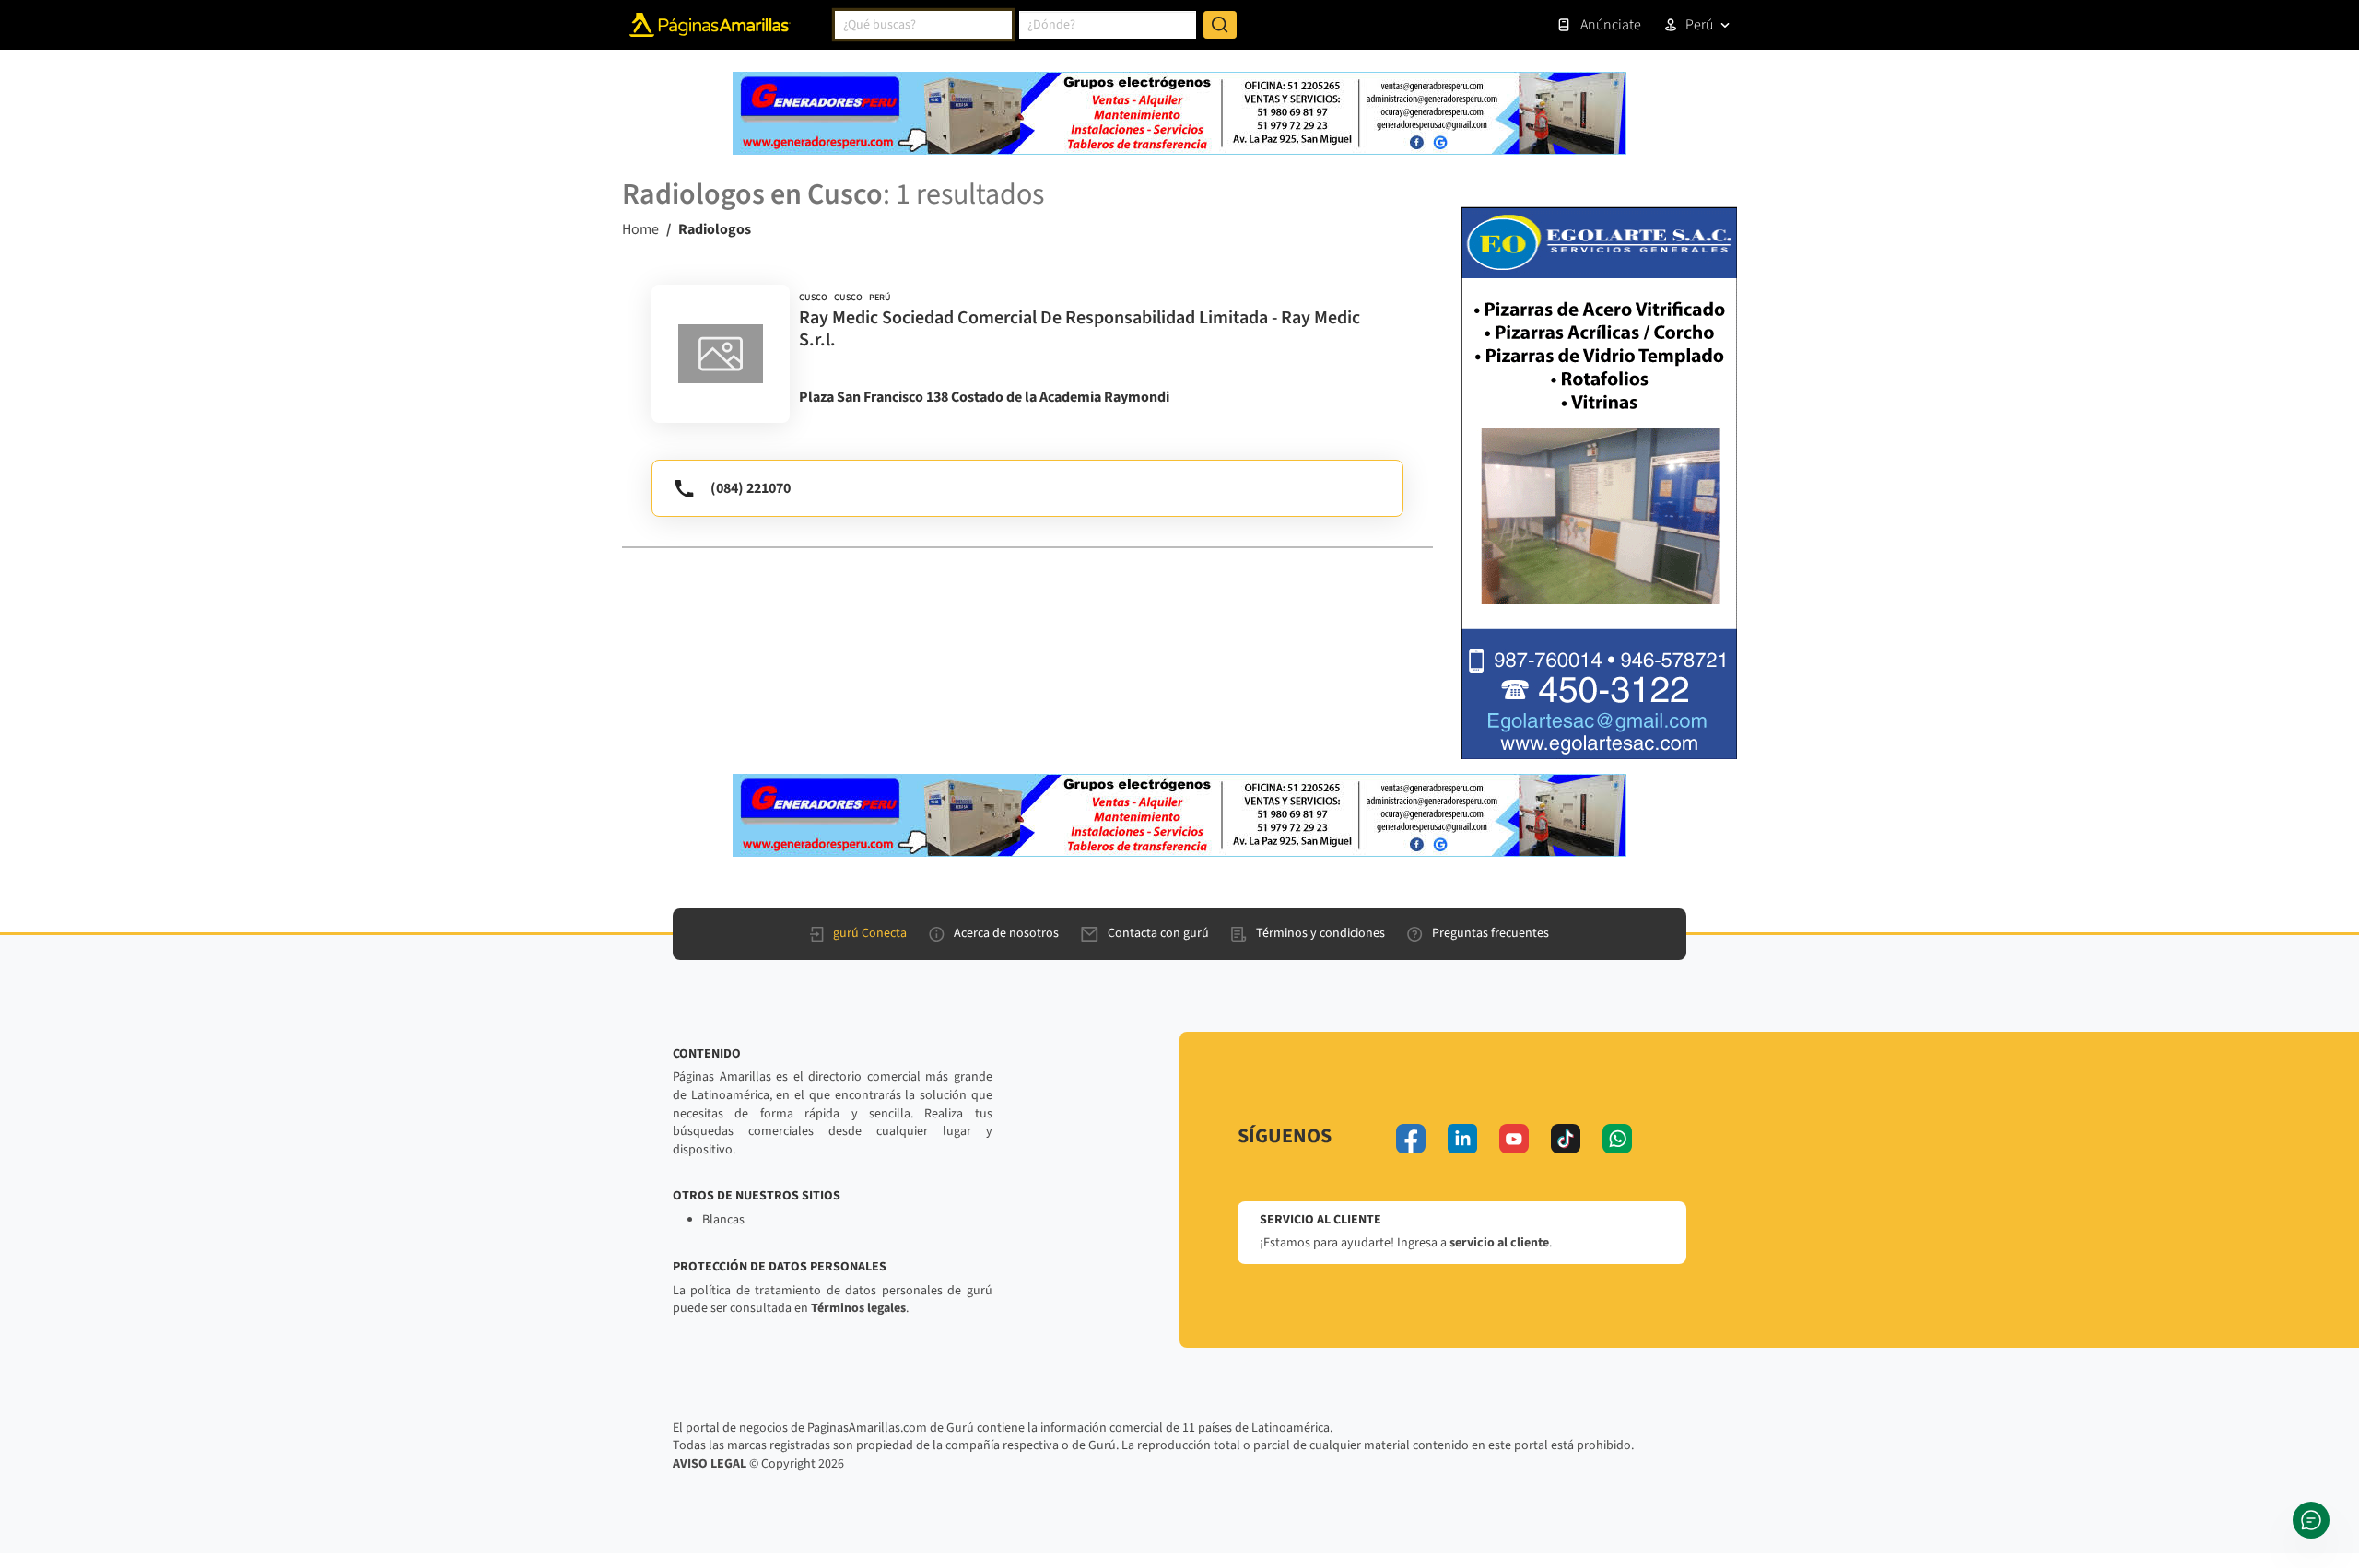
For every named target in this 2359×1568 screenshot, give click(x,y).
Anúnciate (1611, 25)
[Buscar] (1220, 25)
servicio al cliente (1499, 1243)
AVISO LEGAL (710, 1464)
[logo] (721, 354)
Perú (1699, 25)
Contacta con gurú (1158, 933)
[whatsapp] (1617, 1139)
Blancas (723, 1220)
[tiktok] (1566, 1139)
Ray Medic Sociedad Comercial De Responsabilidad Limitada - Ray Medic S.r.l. (1080, 329)
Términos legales (858, 1308)
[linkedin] (1462, 1139)
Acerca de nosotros (1006, 933)
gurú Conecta (870, 933)
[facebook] (1411, 1139)
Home (640, 229)
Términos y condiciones (1320, 933)
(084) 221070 (751, 488)
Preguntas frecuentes (1491, 933)
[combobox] (923, 25)
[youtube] (1514, 1139)
